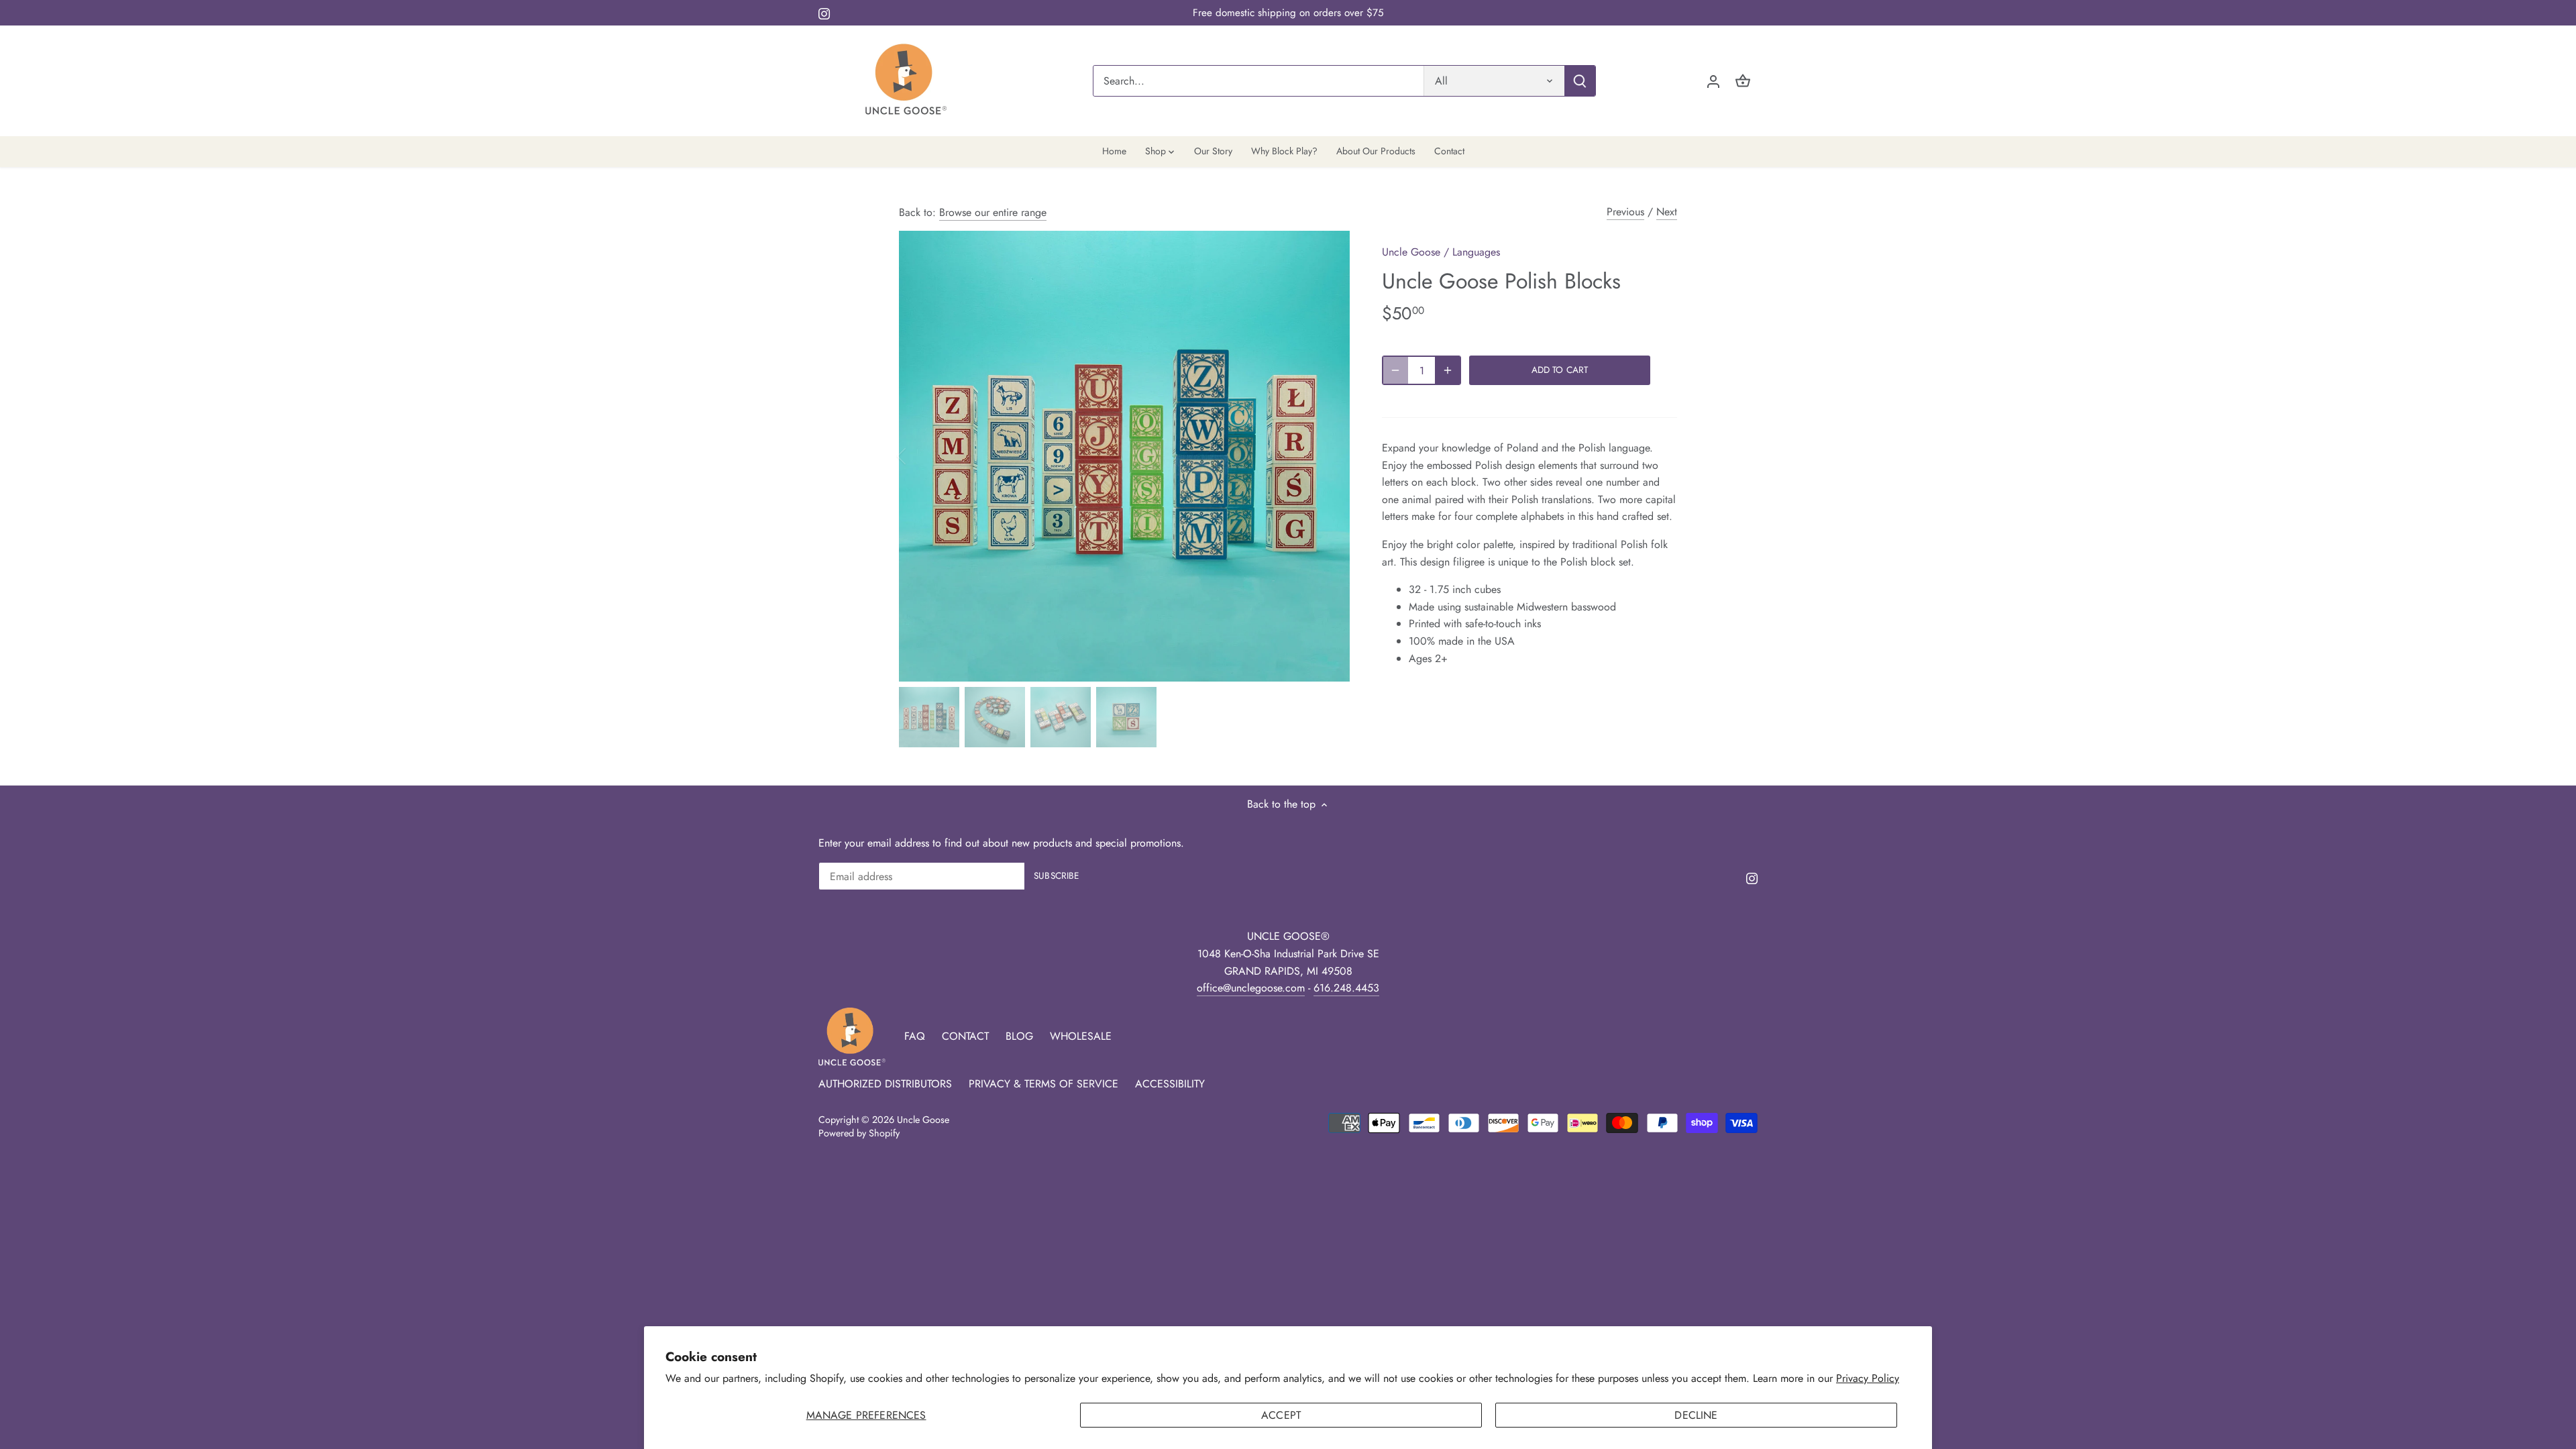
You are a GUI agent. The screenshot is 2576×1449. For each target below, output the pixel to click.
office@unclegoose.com (1251, 988)
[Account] (1713, 81)
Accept (1281, 1415)
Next (1667, 212)
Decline (1696, 1415)
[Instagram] (824, 13)
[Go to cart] (1743, 81)
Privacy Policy (1868, 1378)
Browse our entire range (993, 212)
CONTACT (965, 1036)
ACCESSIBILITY (1170, 1084)
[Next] (1330, 456)
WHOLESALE (1081, 1036)
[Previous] (919, 456)
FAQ (915, 1036)
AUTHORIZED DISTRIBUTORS (885, 1084)
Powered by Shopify (859, 1133)
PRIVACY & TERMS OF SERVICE (1043, 1084)
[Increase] (1448, 370)
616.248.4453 (1346, 988)
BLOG (1019, 1036)
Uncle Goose (1411, 252)
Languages (1476, 252)
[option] (1124, 456)
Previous (1625, 212)
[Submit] (1580, 81)
